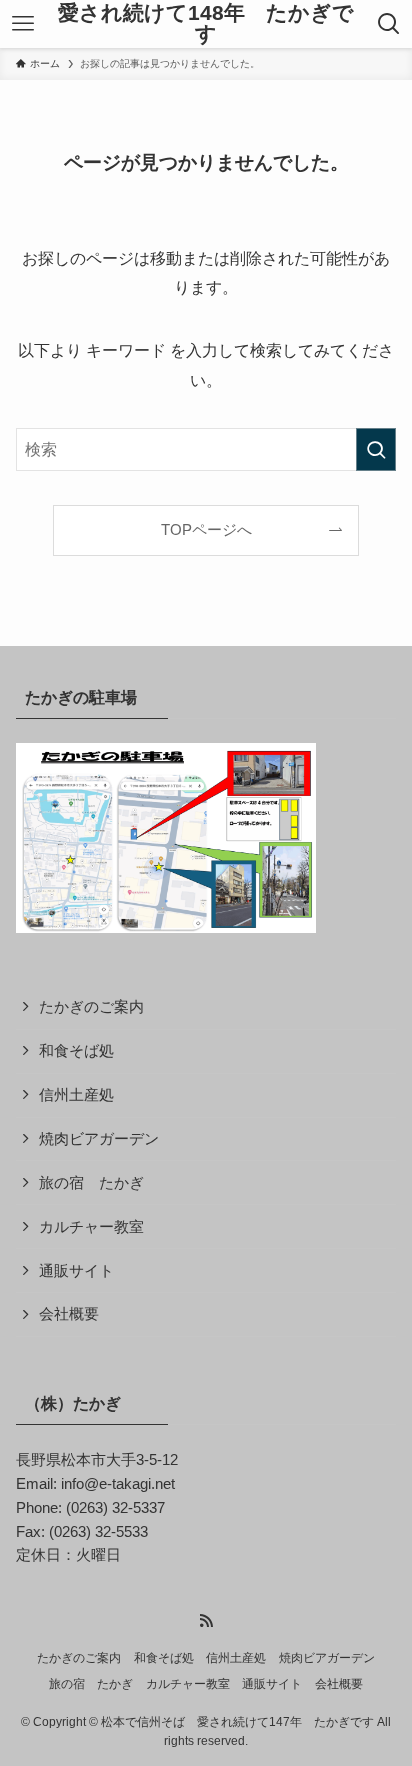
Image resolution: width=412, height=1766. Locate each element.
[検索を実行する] (376, 449)
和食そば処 (76, 1051)
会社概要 (69, 1314)
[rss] (206, 1621)
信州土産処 (76, 1095)
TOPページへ (206, 530)
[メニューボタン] (23, 24)
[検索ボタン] (389, 24)
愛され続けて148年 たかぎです (206, 23)
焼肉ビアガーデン (99, 1139)
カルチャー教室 (91, 1227)
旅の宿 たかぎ (91, 1183)
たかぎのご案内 (91, 1007)
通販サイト (76, 1271)
